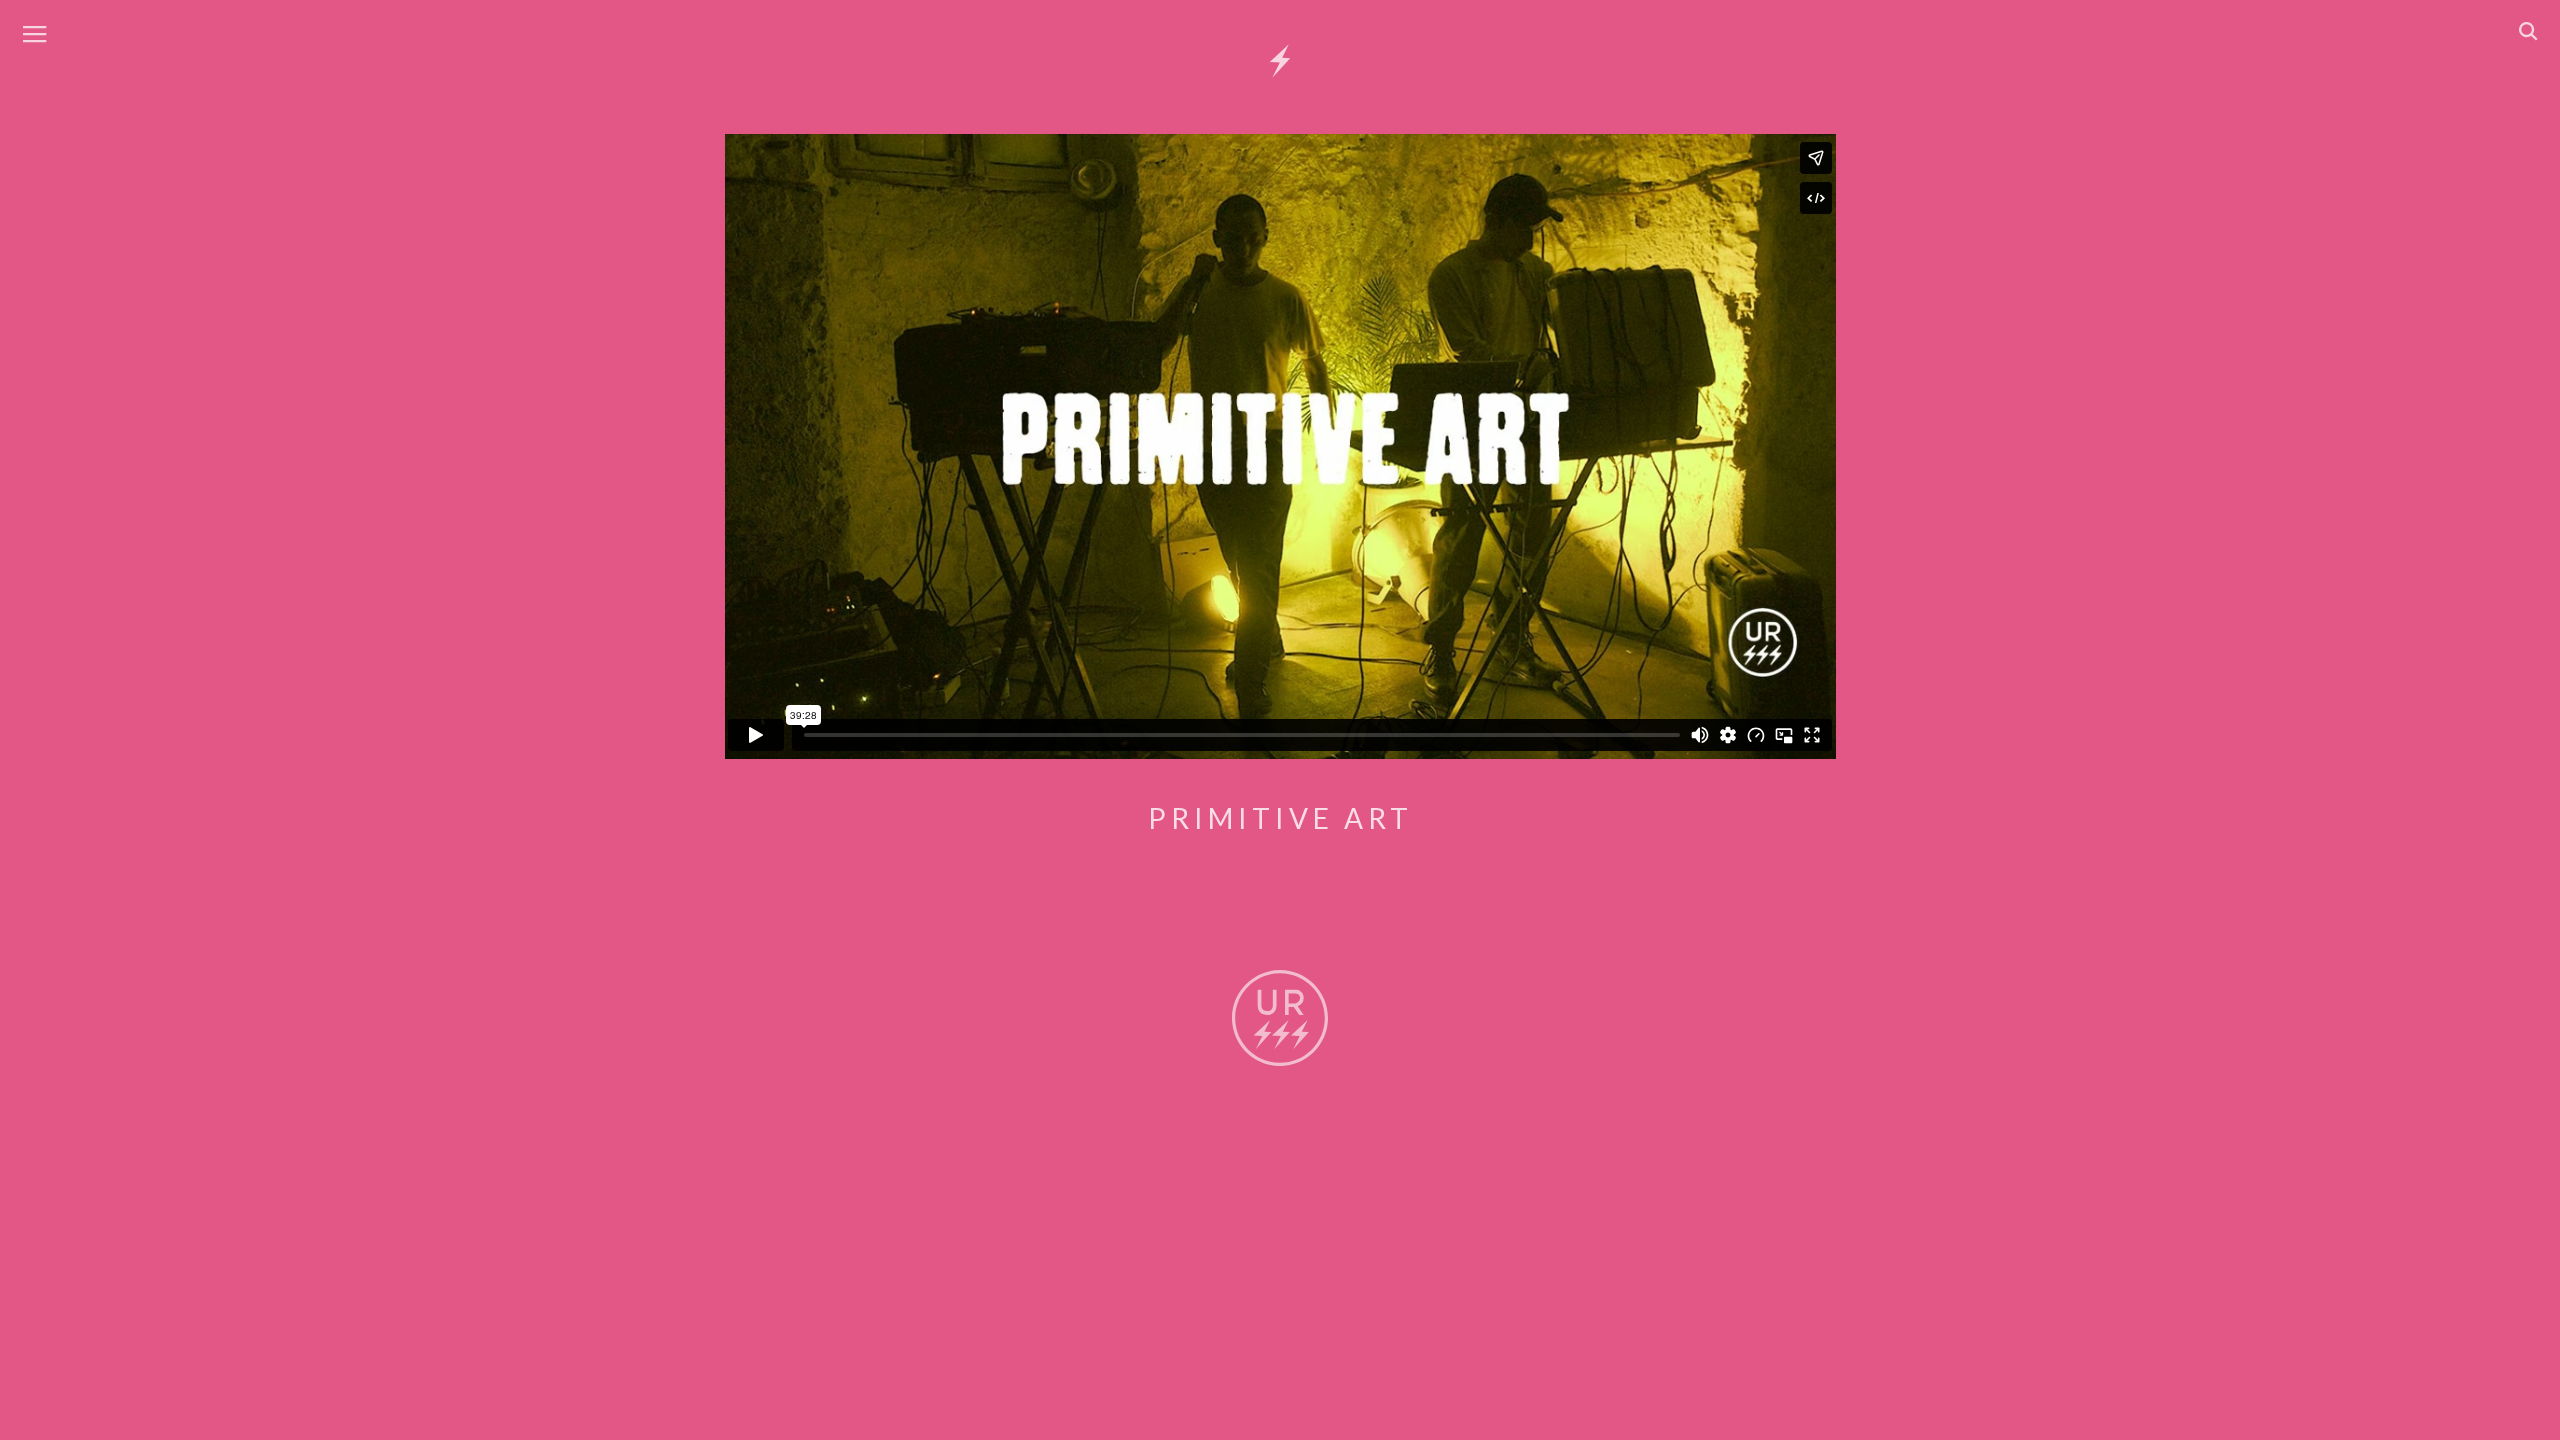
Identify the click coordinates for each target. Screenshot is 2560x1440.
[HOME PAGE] (1280, 62)
